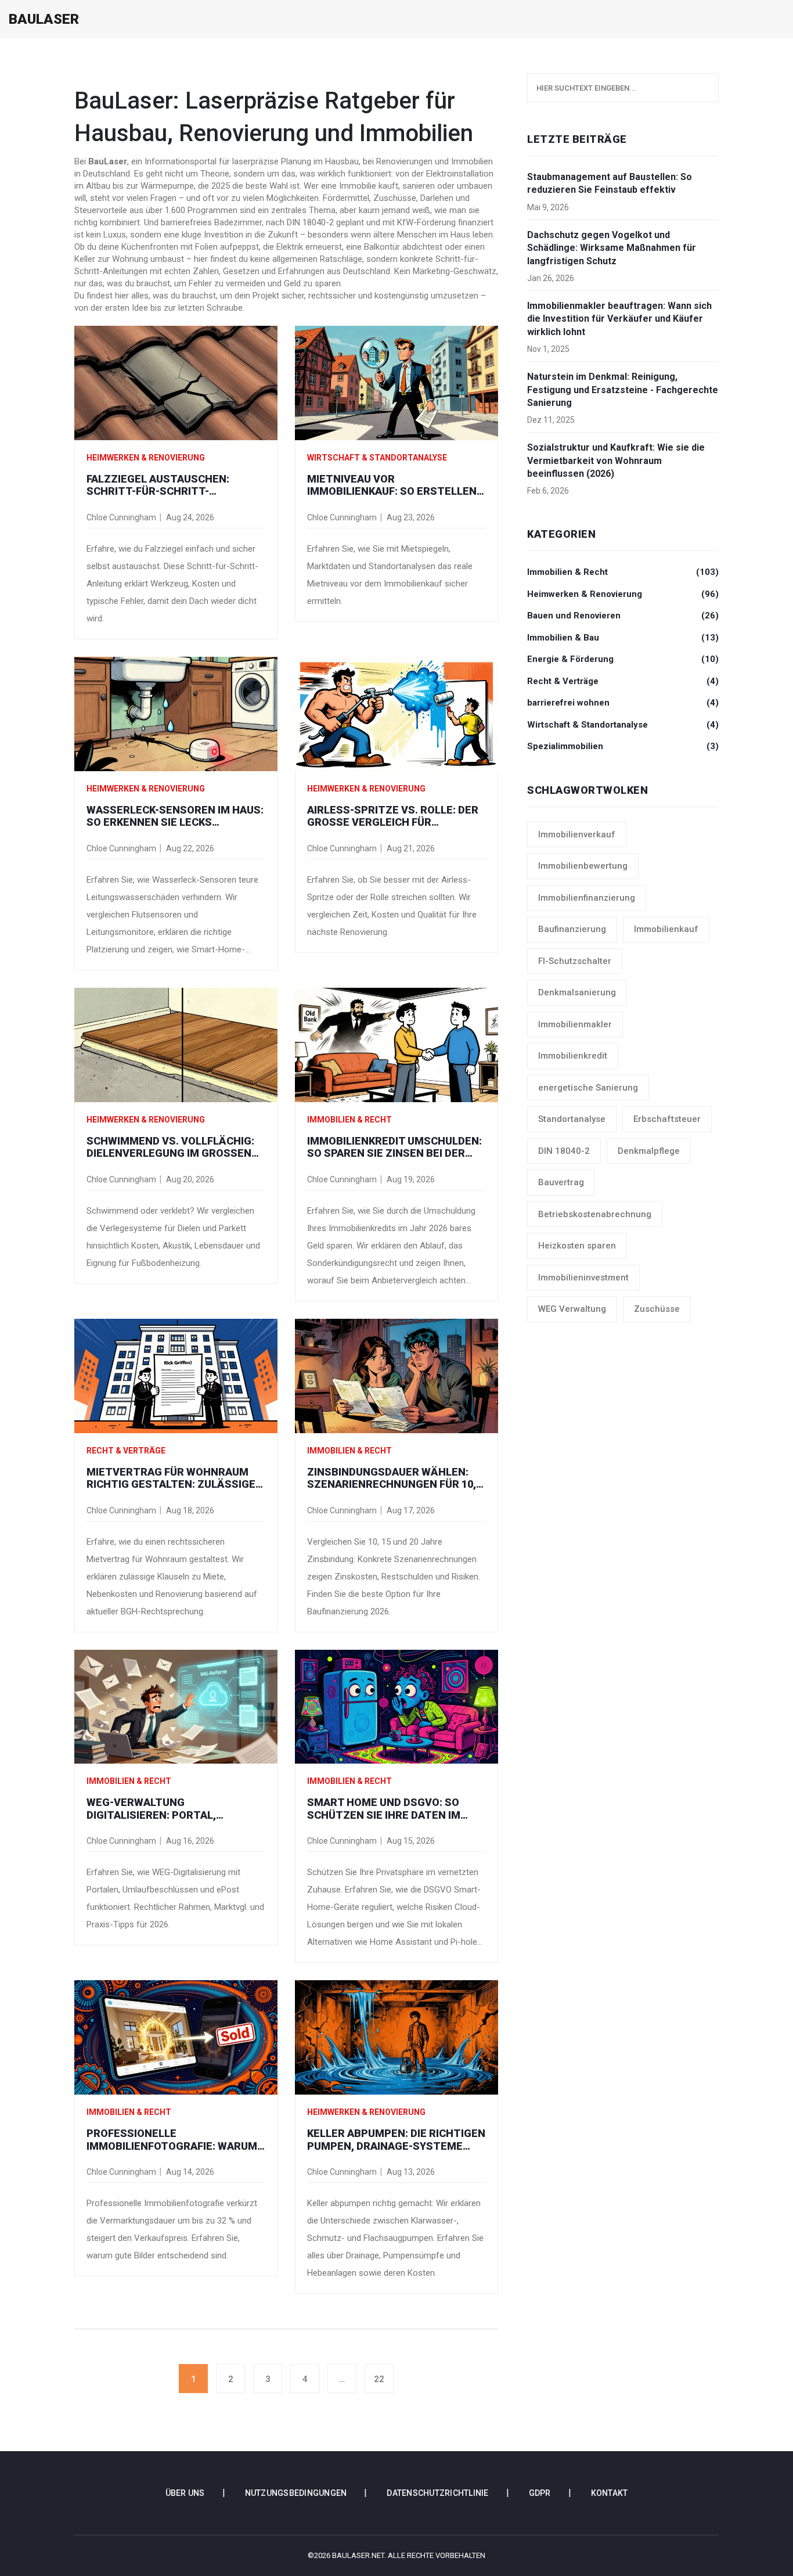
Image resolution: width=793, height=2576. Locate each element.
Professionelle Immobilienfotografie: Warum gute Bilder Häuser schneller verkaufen (174, 2140)
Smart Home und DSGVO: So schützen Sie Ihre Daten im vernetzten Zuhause (384, 1809)
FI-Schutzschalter (575, 961)
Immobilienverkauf (577, 834)
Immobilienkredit (573, 1056)
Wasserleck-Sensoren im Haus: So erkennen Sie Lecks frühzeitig (175, 816)
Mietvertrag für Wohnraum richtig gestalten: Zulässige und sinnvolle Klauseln (171, 1478)
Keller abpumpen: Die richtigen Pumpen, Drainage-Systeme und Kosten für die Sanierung (396, 2140)
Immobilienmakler (575, 1024)
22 (379, 2379)
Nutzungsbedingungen (296, 2493)
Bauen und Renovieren (623, 616)
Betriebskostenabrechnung (595, 1214)
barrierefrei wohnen (623, 703)
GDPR (540, 2493)
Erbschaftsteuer (667, 1119)
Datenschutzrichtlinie (437, 2493)
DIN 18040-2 (564, 1151)
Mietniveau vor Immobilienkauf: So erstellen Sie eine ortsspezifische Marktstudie (392, 485)
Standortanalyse (572, 1119)
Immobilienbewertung (583, 866)
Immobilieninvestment (583, 1278)
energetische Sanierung (588, 1088)
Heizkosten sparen (577, 1246)
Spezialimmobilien (623, 746)
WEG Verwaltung (572, 1309)
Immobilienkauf (666, 929)
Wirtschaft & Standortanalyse (377, 458)
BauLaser (44, 19)
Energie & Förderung (623, 659)
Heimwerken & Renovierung (146, 458)
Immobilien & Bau (623, 638)
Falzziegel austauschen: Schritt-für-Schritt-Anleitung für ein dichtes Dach (176, 485)
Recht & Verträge (126, 1451)
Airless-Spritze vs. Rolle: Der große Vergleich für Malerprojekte (393, 816)
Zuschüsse (657, 1309)
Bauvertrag (561, 1182)
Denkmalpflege (649, 1151)
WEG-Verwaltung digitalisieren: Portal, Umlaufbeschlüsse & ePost (165, 1809)
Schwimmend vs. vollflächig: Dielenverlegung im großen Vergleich (170, 1147)
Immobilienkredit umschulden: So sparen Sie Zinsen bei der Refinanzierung (394, 1147)
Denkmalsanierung (577, 992)
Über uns (185, 2493)
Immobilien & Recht (349, 1120)
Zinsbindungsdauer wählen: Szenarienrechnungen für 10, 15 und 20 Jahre (392, 1478)
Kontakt (610, 2493)
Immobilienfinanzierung (587, 898)
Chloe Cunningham (121, 517)
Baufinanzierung (572, 929)
